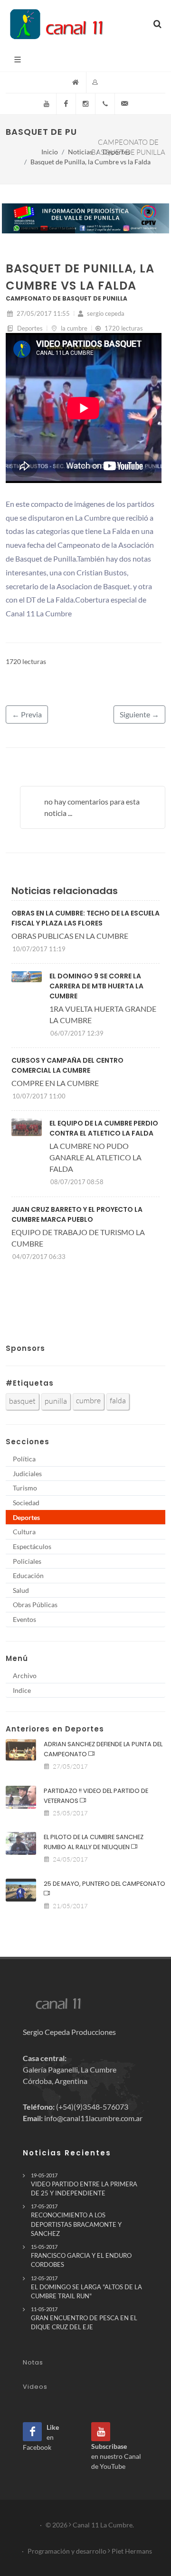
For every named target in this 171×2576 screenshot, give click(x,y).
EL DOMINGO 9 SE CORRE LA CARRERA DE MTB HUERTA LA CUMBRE (96, 986)
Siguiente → (139, 714)
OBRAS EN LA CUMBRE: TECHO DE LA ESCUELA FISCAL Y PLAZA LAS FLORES (85, 918)
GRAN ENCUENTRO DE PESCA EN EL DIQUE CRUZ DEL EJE (84, 2318)
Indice (22, 1690)
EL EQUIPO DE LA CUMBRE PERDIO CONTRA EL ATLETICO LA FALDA (104, 1128)
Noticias (80, 152)
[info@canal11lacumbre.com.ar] (124, 104)
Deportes (116, 152)
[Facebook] (66, 104)
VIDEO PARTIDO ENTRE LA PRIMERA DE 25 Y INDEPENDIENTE (84, 2184)
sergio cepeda (105, 313)
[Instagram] (85, 104)
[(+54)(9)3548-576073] (105, 104)
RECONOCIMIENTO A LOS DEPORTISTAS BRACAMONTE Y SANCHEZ (76, 2220)
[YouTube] (47, 104)
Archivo (25, 1675)
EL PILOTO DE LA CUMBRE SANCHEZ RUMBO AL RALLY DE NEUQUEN (94, 1842)
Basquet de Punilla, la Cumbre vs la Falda (90, 162)
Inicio (50, 152)
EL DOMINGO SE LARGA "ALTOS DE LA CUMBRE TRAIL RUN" (86, 2287)
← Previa (27, 714)
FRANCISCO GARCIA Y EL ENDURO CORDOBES (81, 2256)
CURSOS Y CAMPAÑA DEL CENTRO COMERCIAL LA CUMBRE (67, 1065)
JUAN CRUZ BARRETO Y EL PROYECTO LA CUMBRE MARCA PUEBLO (77, 1214)
